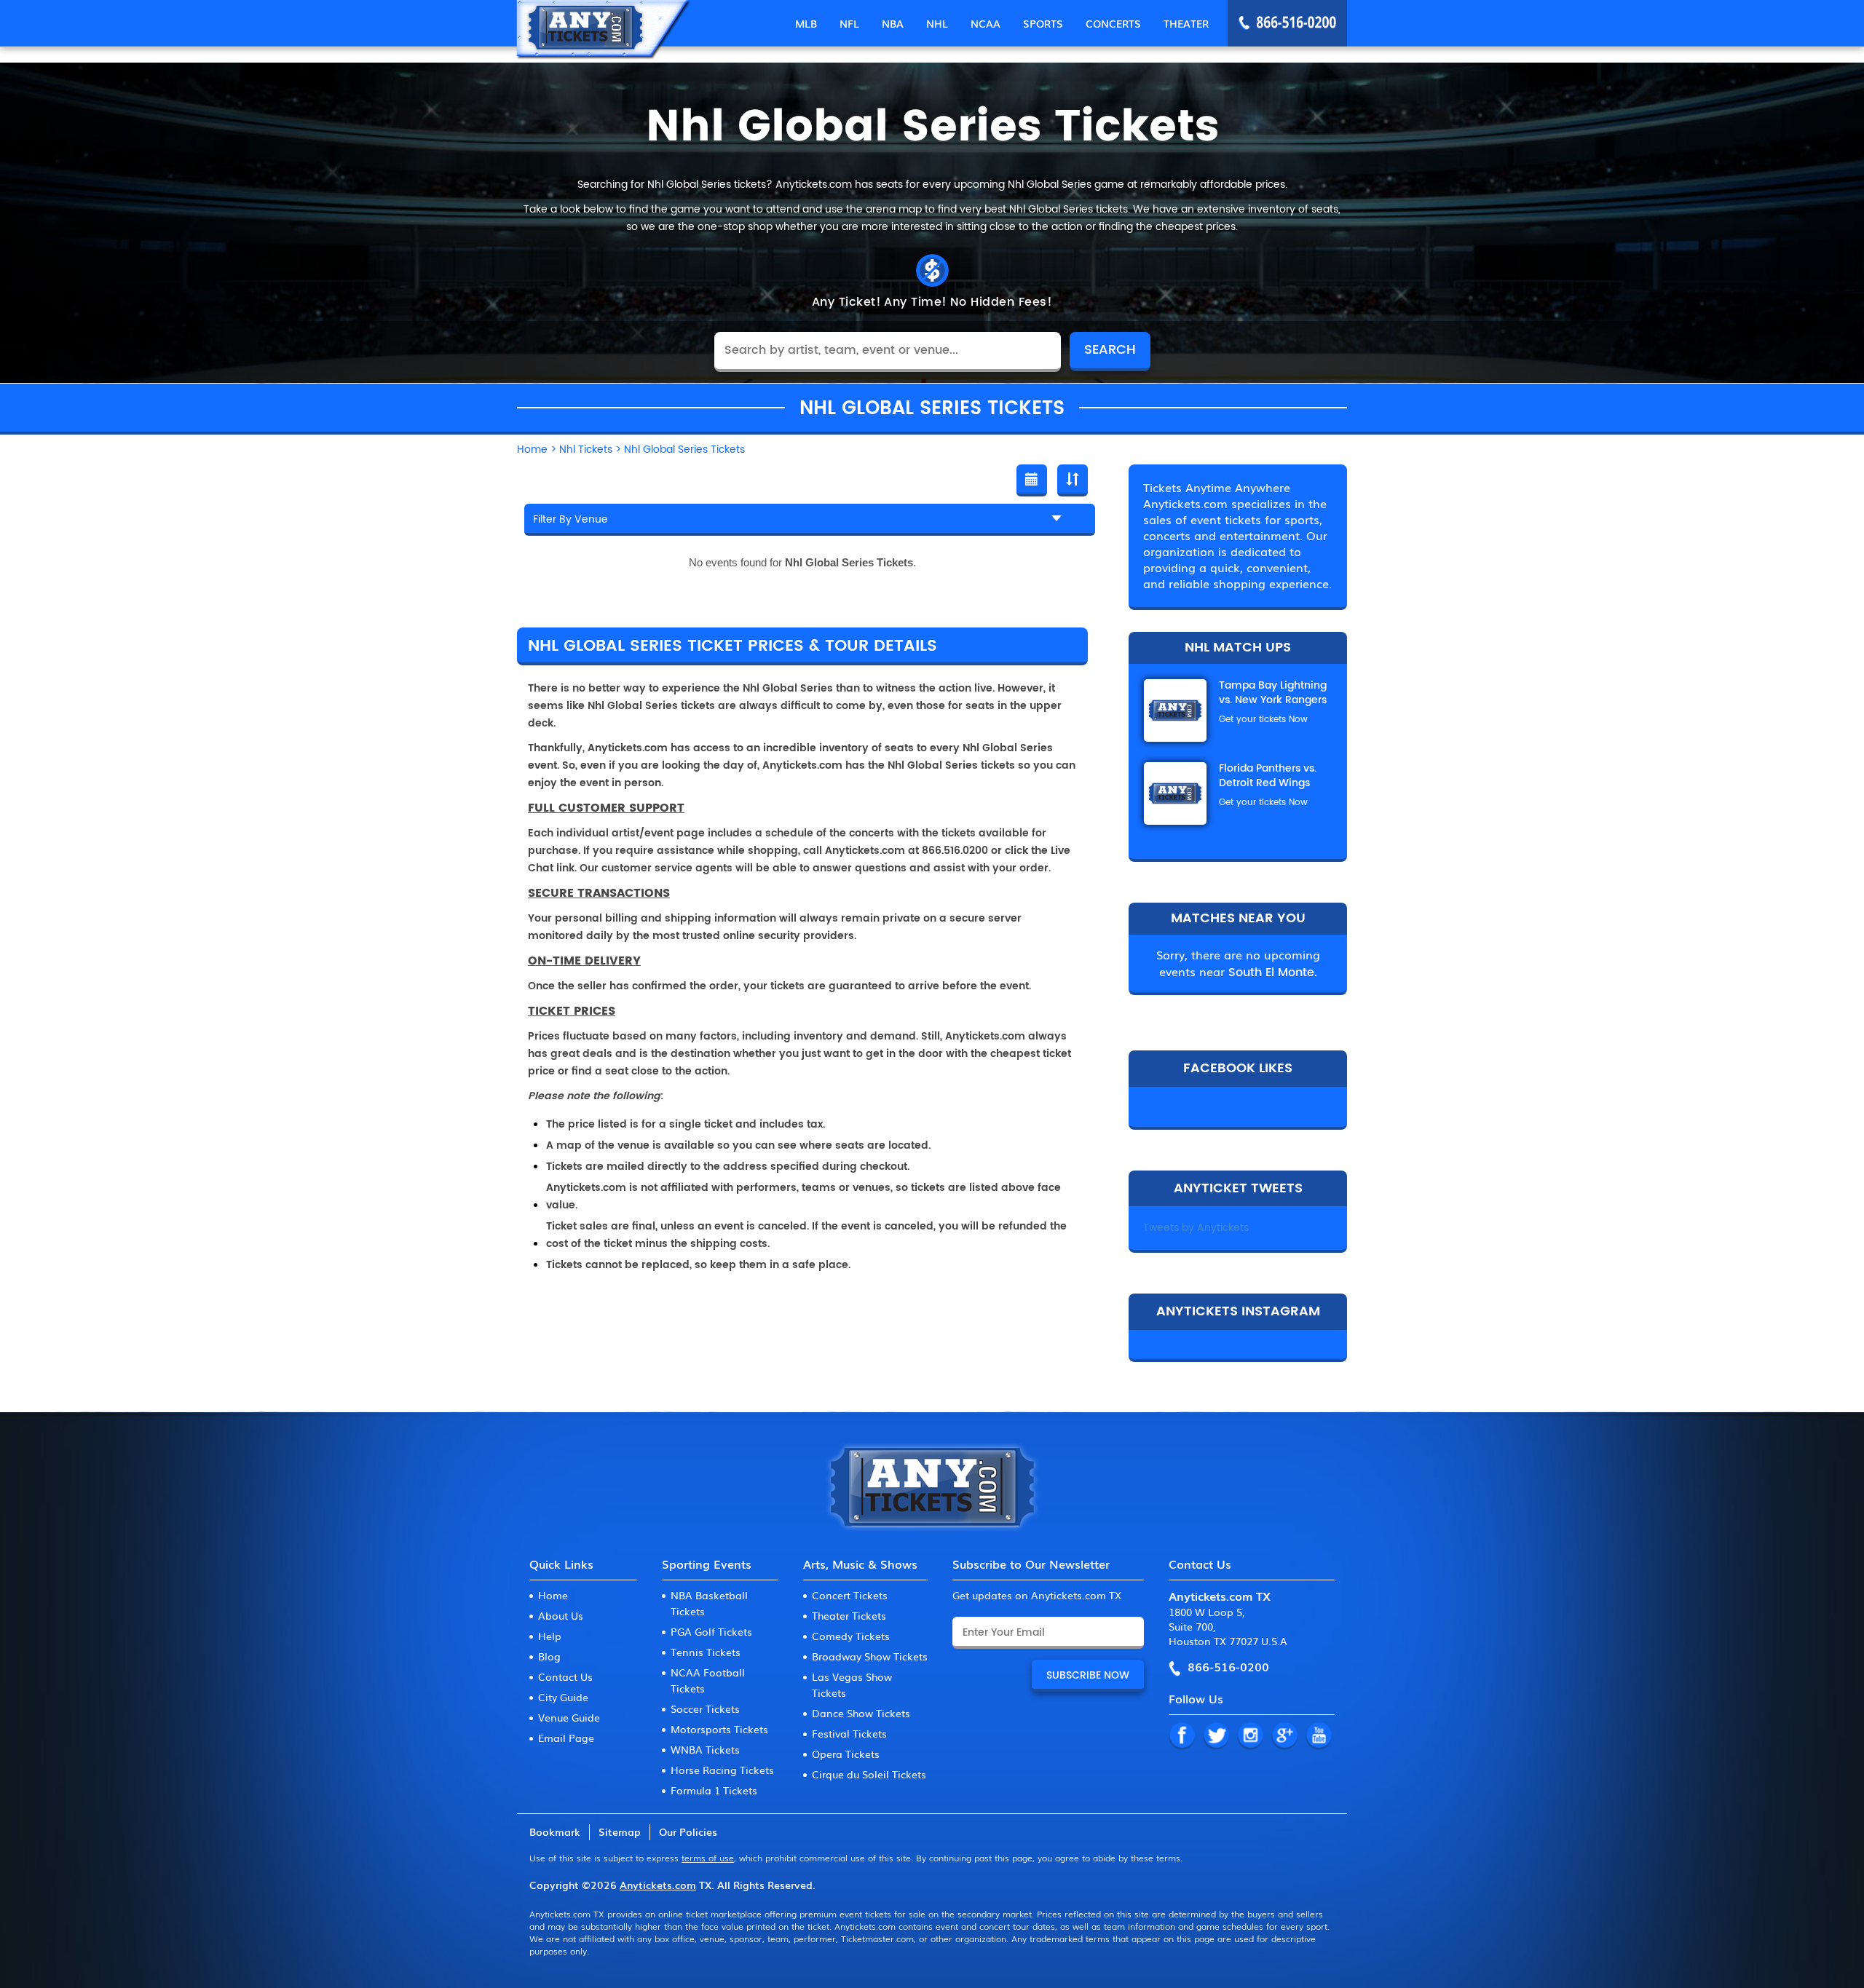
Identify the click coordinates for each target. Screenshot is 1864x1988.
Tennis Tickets (706, 1652)
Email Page (566, 1738)
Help (550, 1636)
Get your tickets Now (1263, 720)
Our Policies (688, 1831)
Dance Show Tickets (861, 1713)
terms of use (708, 1858)
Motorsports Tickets (719, 1729)
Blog (549, 1656)
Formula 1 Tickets (714, 1790)
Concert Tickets (850, 1595)
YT (1319, 1736)
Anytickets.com (658, 1885)
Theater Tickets (849, 1615)
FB (1182, 1736)
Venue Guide (569, 1717)
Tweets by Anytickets (1196, 1228)
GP (1284, 1736)
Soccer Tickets (705, 1708)
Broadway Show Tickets (870, 1656)
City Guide (563, 1697)
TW (1216, 1736)
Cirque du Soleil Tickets (869, 1774)
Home (553, 1595)
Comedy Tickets (851, 1636)
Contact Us (565, 1676)
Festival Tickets (849, 1733)
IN (1250, 1736)
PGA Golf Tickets (711, 1631)
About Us (561, 1615)
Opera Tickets (846, 1754)
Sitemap (620, 1831)
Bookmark (555, 1831)
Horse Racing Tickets (722, 1770)
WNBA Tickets (705, 1749)
